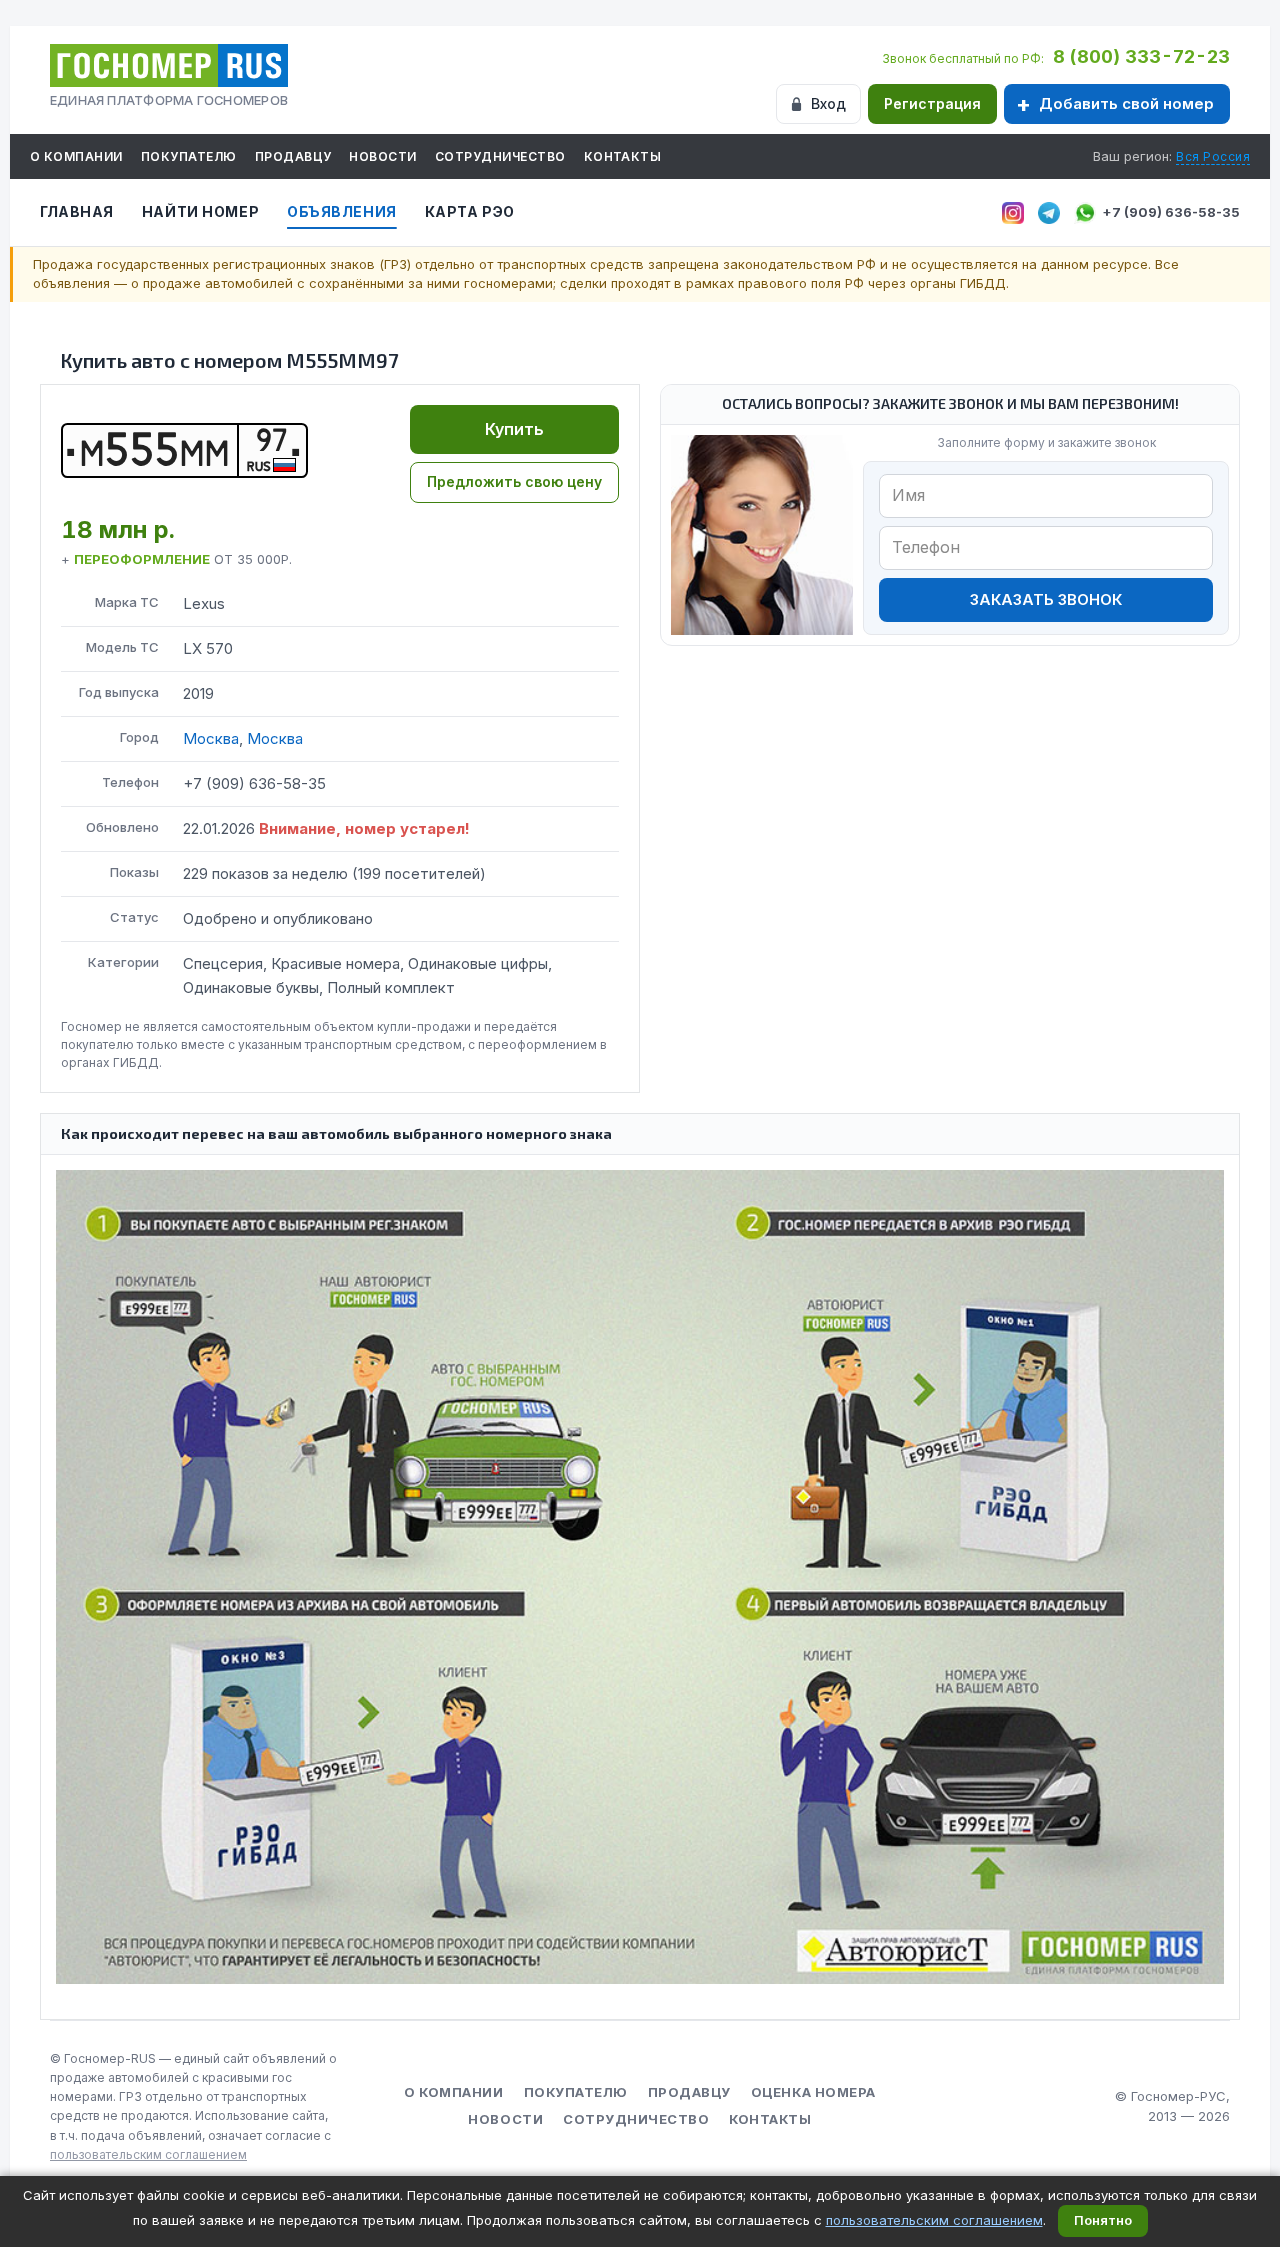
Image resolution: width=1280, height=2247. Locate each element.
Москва (211, 738)
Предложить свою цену (514, 481)
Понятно (1103, 2220)
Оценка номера (813, 2092)
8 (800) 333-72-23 (1141, 56)
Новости (382, 156)
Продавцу (293, 156)
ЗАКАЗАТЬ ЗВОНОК (1046, 599)
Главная (77, 211)
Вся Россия (1213, 156)
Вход (828, 103)
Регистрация (932, 103)
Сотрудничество (500, 156)
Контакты (623, 156)
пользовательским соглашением (148, 2154)
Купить (514, 429)
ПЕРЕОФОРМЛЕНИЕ (142, 559)
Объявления (342, 211)
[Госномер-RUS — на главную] (169, 65)
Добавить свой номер (1126, 103)
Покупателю (189, 156)
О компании (76, 156)
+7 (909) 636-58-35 (1171, 212)
